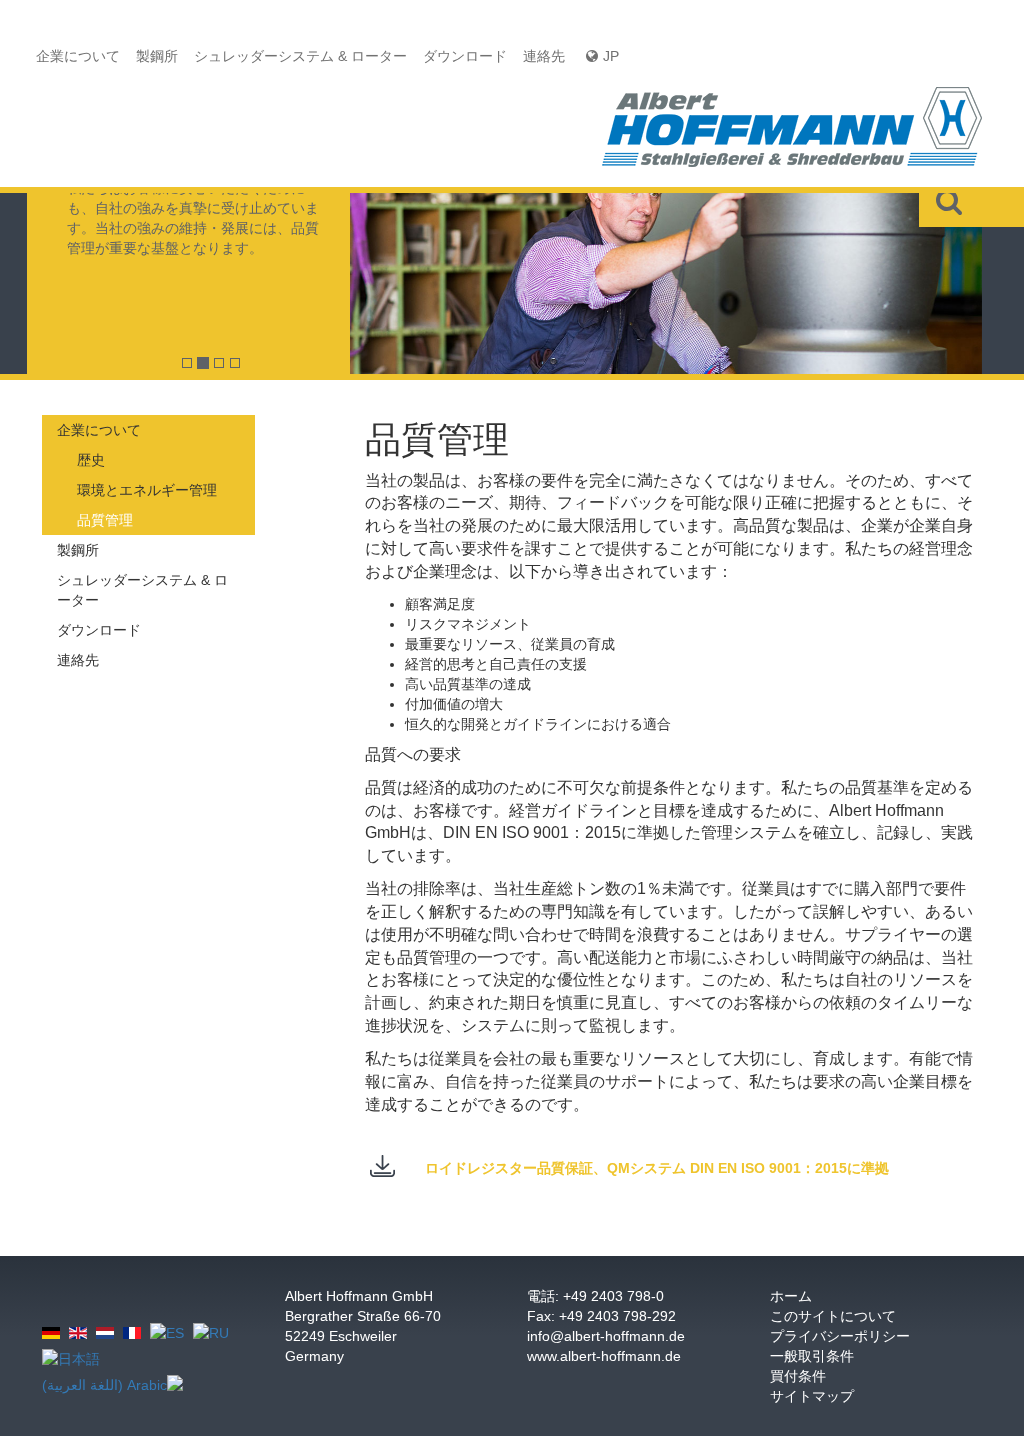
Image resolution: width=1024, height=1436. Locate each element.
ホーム (791, 1296)
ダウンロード (465, 56)
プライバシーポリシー (840, 1336)
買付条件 (798, 1376)
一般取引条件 (812, 1356)
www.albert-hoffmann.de (604, 1356)
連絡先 (544, 56)
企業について (78, 56)
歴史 (91, 460)
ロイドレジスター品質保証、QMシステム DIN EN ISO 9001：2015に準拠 (657, 1168)
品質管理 (105, 520)
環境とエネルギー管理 (147, 490)
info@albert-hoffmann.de (606, 1336)
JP (611, 56)
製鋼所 (157, 56)
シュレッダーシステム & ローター (300, 56)
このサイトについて (833, 1316)
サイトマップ (812, 1396)
